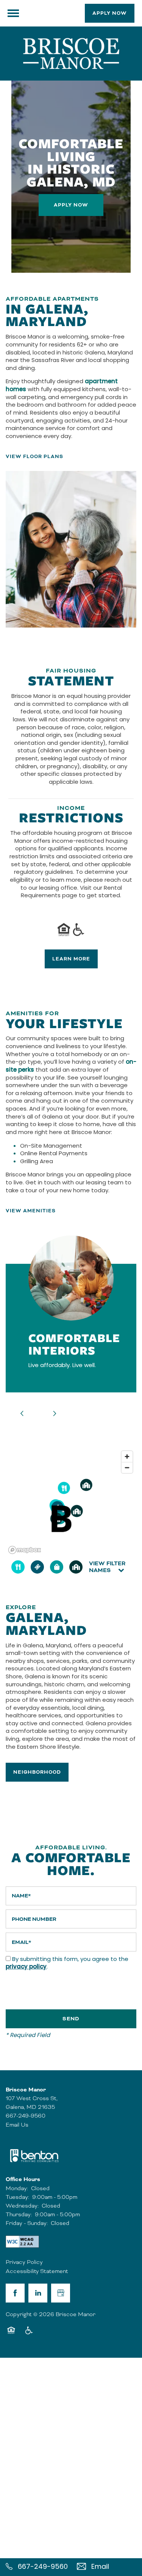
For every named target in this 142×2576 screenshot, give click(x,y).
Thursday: (19, 2214)
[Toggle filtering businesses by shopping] (57, 1567)
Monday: (17, 2188)
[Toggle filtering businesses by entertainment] (37, 1567)
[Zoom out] (127, 1467)
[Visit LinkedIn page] (38, 2293)
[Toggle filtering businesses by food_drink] (18, 1567)
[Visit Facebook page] (15, 2293)
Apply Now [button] (71, 205)
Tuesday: (17, 2197)
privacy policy (26, 1967)
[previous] (22, 1414)
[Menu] (13, 13)
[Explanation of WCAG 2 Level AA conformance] (22, 2242)
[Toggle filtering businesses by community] (76, 1567)
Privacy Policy (24, 2262)
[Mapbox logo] (25, 1550)
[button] (110, 13)
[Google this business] (61, 2293)
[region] (71, 1502)
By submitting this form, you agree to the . (67, 1964)
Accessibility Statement (37, 2271)
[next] (55, 1414)
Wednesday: (22, 2206)
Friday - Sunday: (27, 2223)
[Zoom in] (127, 1457)
